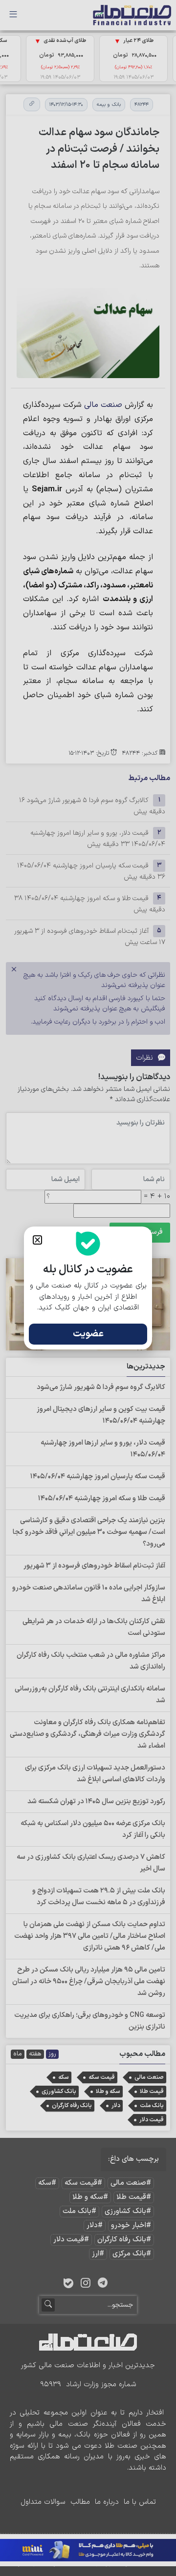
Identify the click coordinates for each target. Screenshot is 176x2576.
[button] (37, 1240)
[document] (88, 1288)
